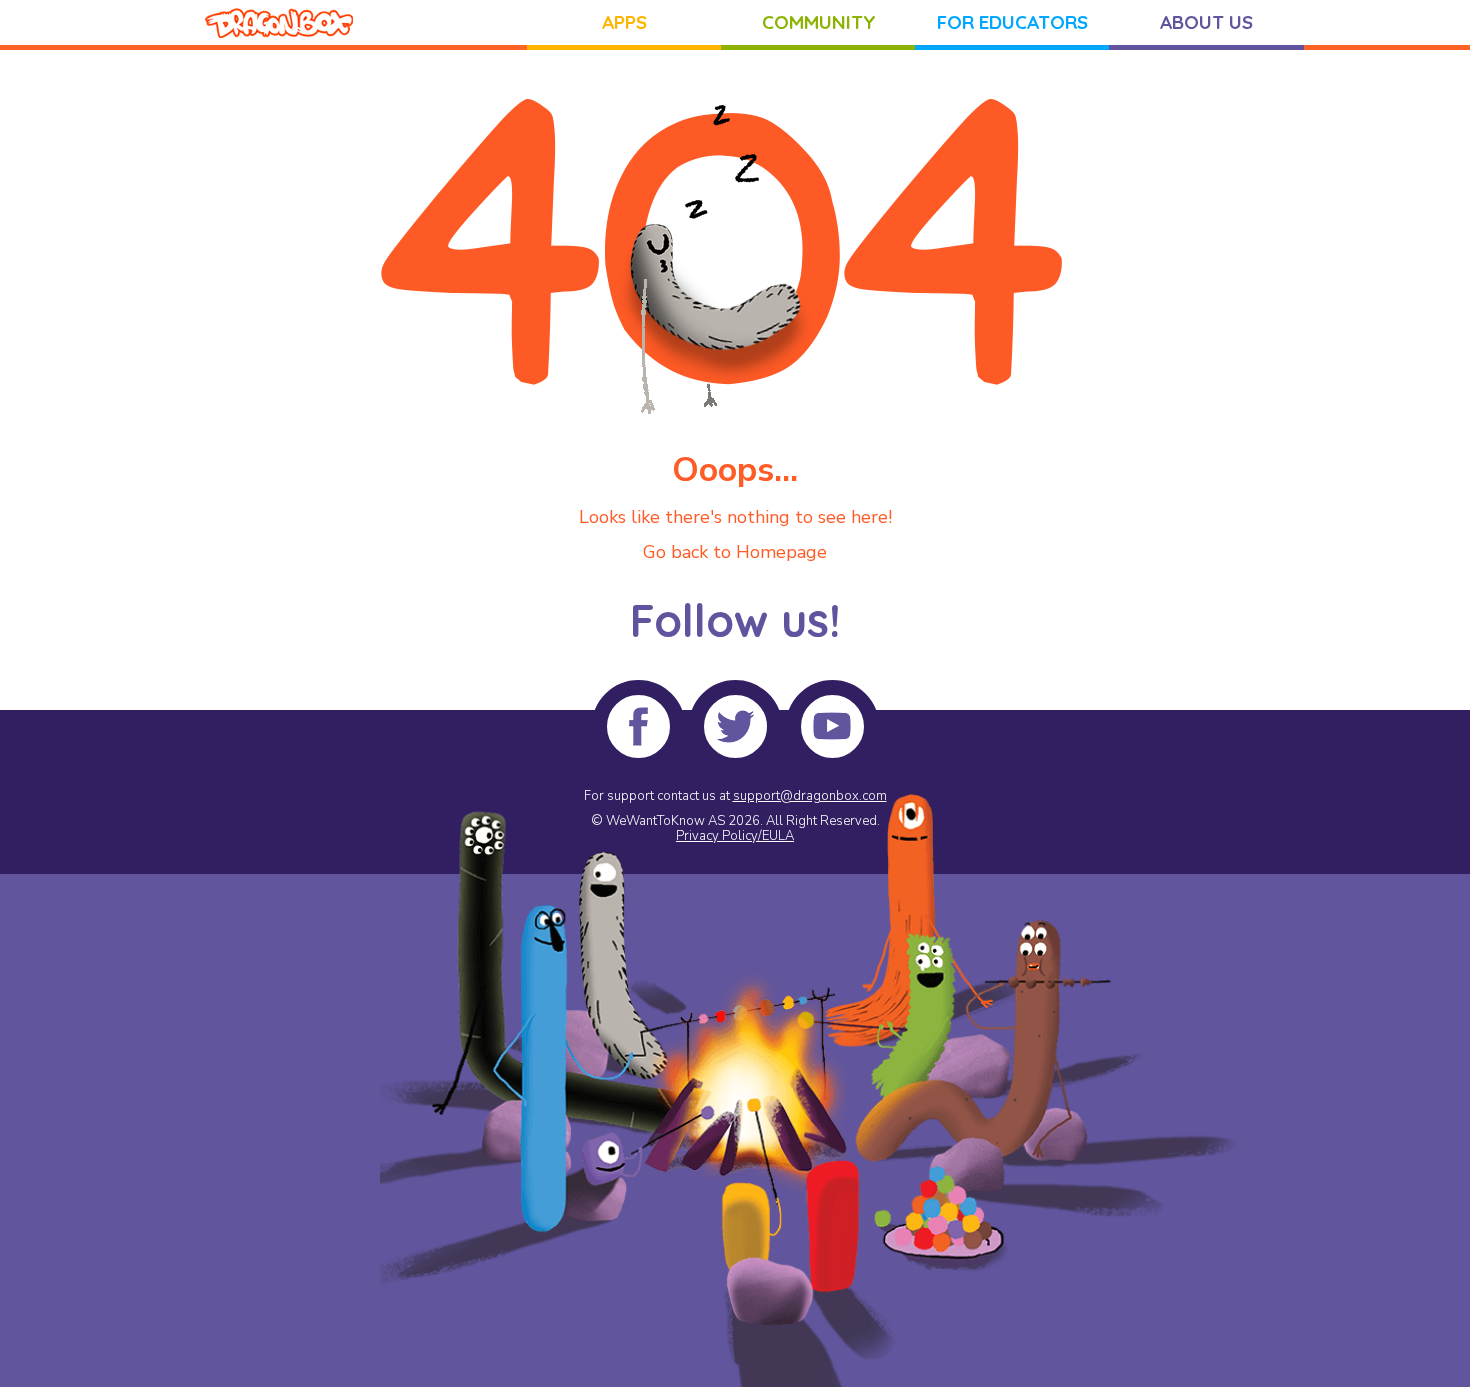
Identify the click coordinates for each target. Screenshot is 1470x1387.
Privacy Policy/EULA (735, 836)
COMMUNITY (819, 22)
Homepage (781, 552)
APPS (624, 22)
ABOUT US (1206, 22)
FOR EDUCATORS (1012, 22)
